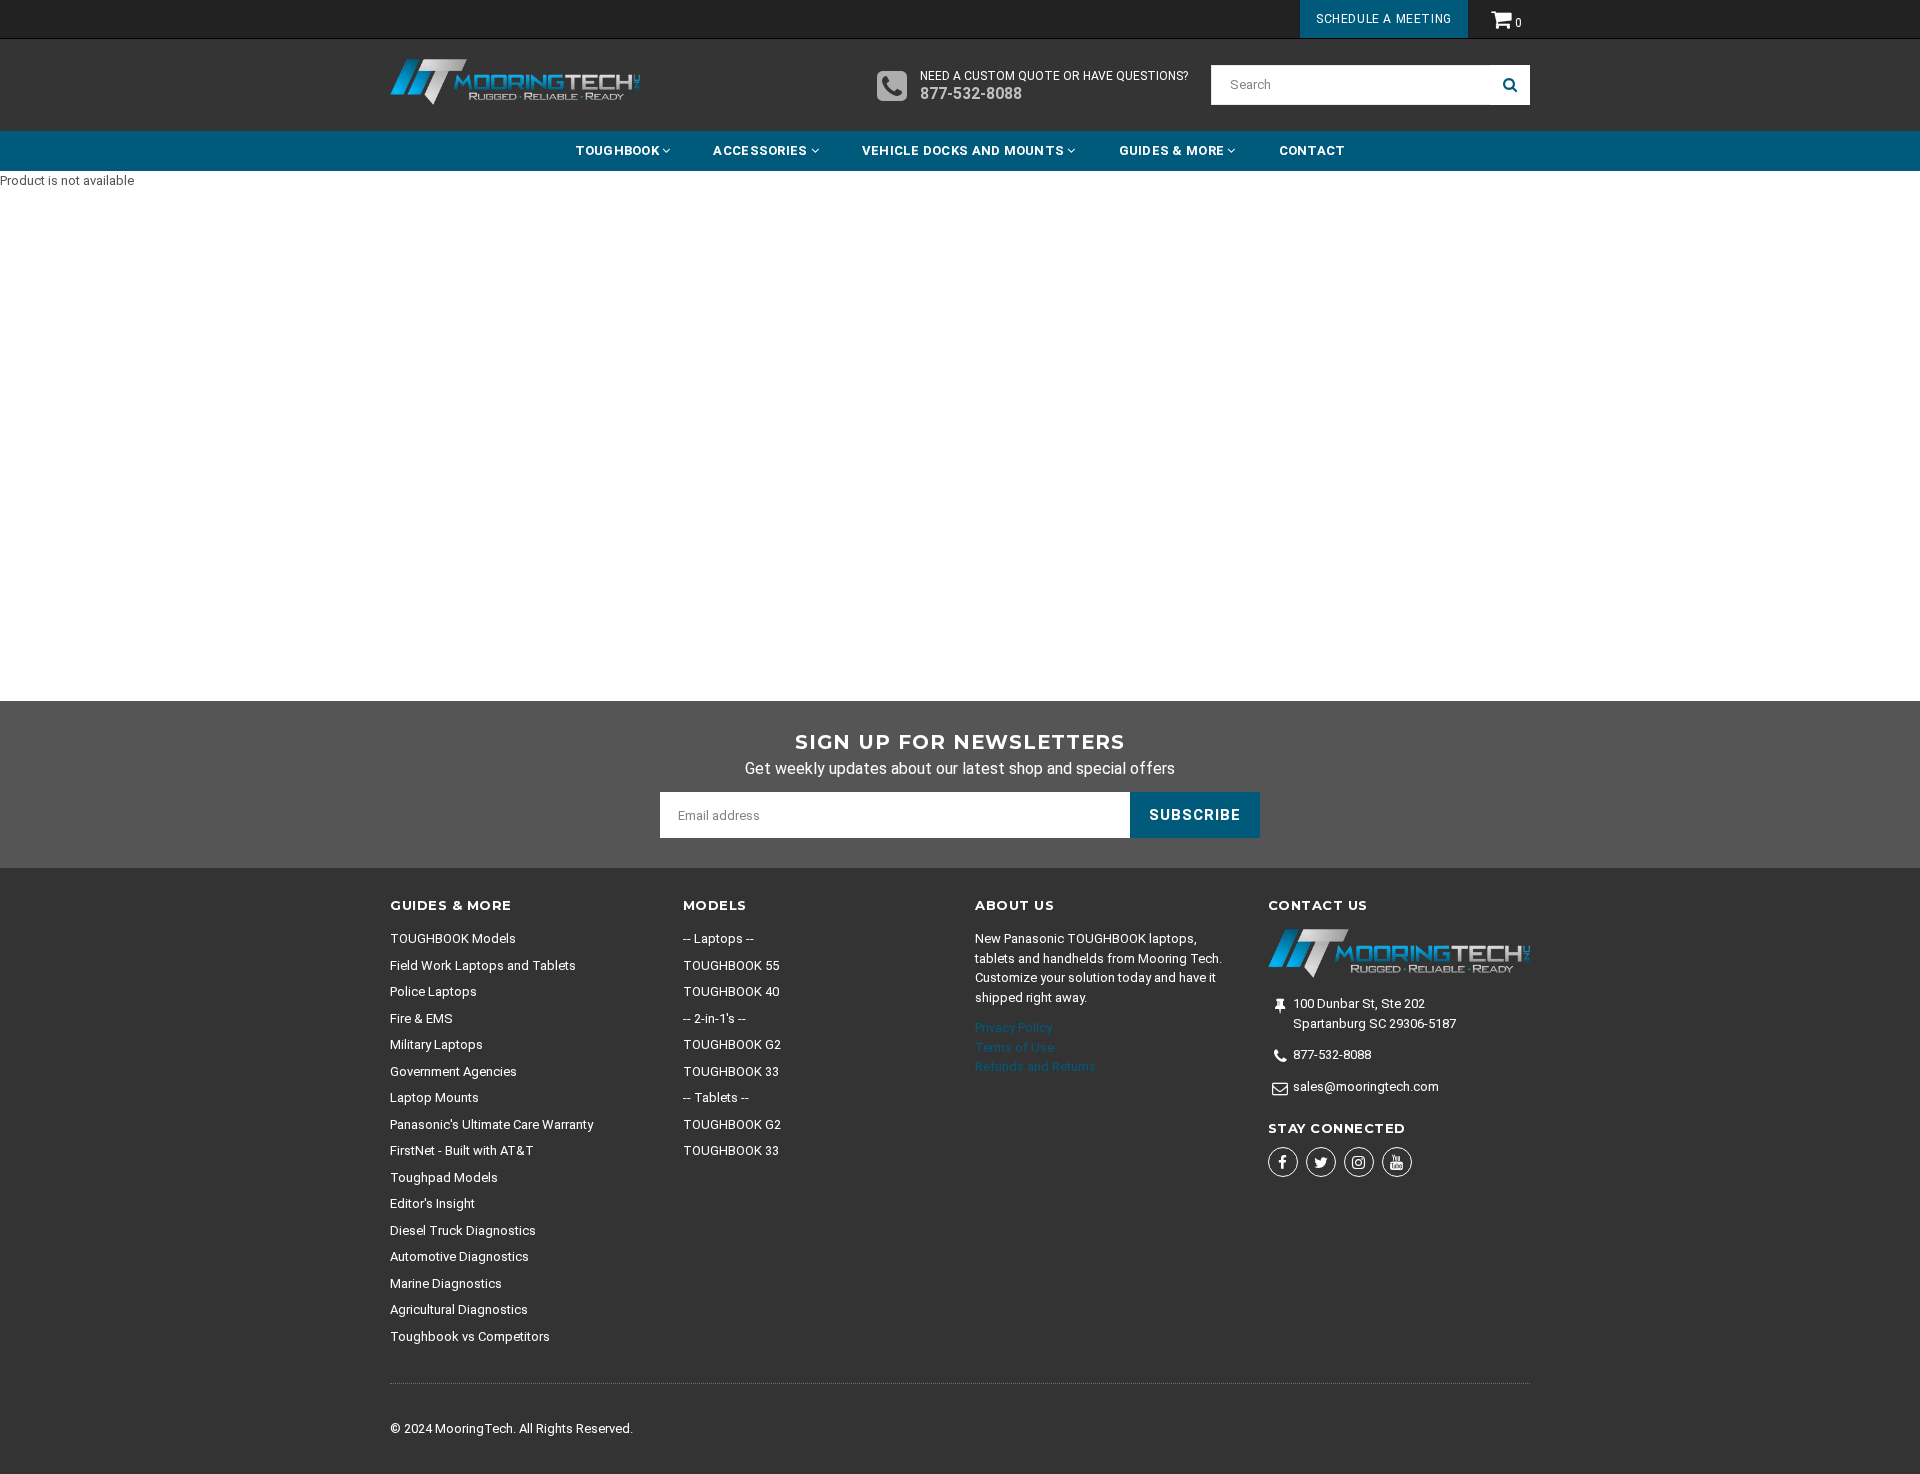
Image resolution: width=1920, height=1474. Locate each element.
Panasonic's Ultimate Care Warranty (491, 1124)
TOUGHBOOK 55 (731, 965)
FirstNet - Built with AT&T (462, 1150)
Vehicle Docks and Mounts (965, 150)
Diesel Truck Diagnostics (463, 1230)
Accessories (761, 150)
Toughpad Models (444, 1177)
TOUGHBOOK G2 (732, 1044)
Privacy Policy (1013, 1027)
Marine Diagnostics (446, 1283)
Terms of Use (1014, 1047)
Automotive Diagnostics (459, 1256)
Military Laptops (436, 1044)
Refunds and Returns (1035, 1066)
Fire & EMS (421, 1018)
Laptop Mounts (434, 1097)
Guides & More (1173, 150)
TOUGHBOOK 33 (731, 1071)
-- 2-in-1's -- (714, 1018)
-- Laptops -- (718, 938)
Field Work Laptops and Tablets (483, 965)
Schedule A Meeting (1384, 19)
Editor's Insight (432, 1203)
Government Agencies (453, 1071)
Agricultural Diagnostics (459, 1309)
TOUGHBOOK (619, 150)
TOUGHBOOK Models (453, 938)
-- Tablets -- (716, 1097)
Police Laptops (433, 991)
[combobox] (1350, 85)
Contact (1312, 150)
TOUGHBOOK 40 (731, 991)
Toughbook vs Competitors (470, 1336)
